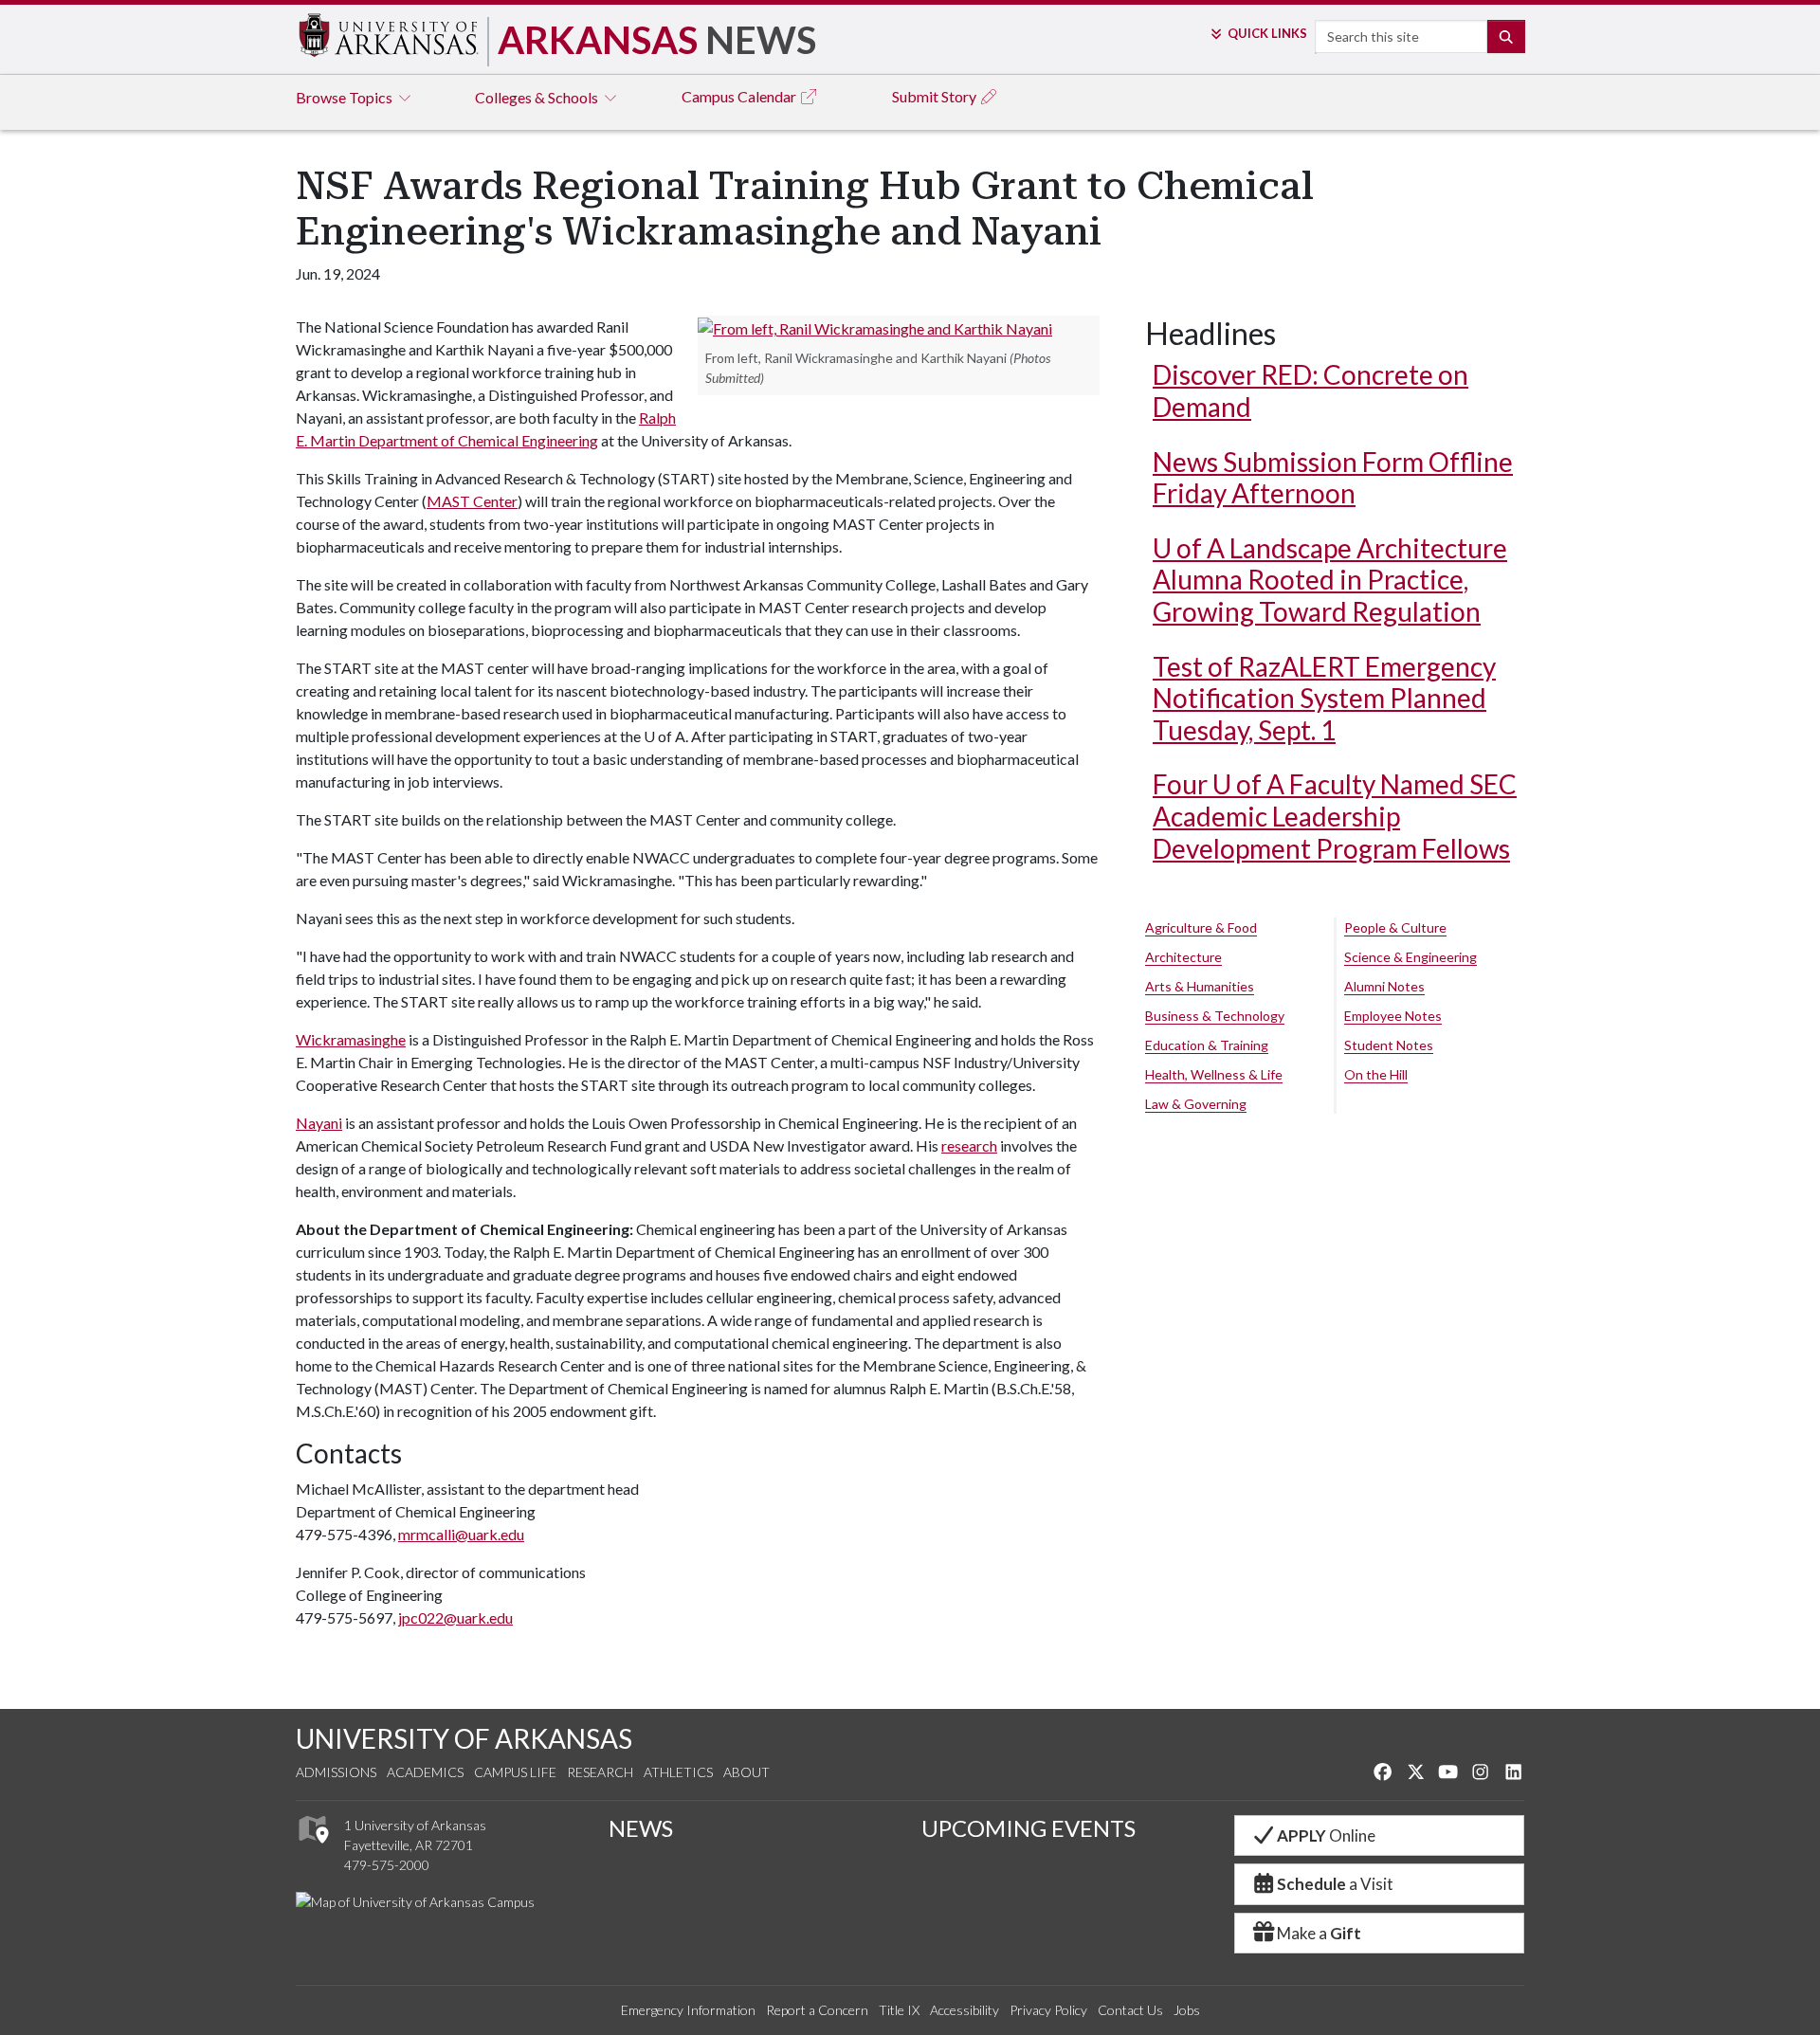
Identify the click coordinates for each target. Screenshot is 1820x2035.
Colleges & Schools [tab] (538, 97)
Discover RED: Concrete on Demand (1310, 391)
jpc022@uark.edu (455, 1617)
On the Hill (1376, 1074)
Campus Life (515, 1772)
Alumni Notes (1384, 986)
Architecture (1183, 957)
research (969, 1145)
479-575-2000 (387, 1865)
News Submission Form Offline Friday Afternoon (1333, 478)
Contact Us (1130, 2010)
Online (1326, 1835)
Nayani (319, 1123)
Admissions (336, 1772)
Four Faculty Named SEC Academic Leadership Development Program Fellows (1335, 816)
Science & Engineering (1410, 957)
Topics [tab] (346, 97)
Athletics (678, 1772)
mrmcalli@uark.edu (461, 1534)
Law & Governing (1196, 1104)
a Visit (1335, 1884)
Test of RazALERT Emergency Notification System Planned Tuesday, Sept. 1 (1324, 698)
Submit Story (936, 96)
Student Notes (1389, 1045)
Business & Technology (1215, 1016)
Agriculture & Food (1201, 927)
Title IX (899, 2010)
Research (600, 1772)
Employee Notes (1393, 1016)
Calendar (740, 96)
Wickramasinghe (351, 1039)
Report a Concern (817, 2010)
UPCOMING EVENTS (1028, 1828)
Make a (1319, 1933)
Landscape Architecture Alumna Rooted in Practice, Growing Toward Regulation (1330, 580)
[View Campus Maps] (312, 1848)
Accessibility (965, 2010)
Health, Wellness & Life (1214, 1074)
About (746, 1772)
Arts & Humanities (1200, 986)
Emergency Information (688, 2010)
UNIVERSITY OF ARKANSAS (464, 1738)
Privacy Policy (1048, 2010)
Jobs (1187, 2010)
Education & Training (1207, 1045)
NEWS (641, 1828)
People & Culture (1395, 927)
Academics (425, 1772)
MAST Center (472, 501)
